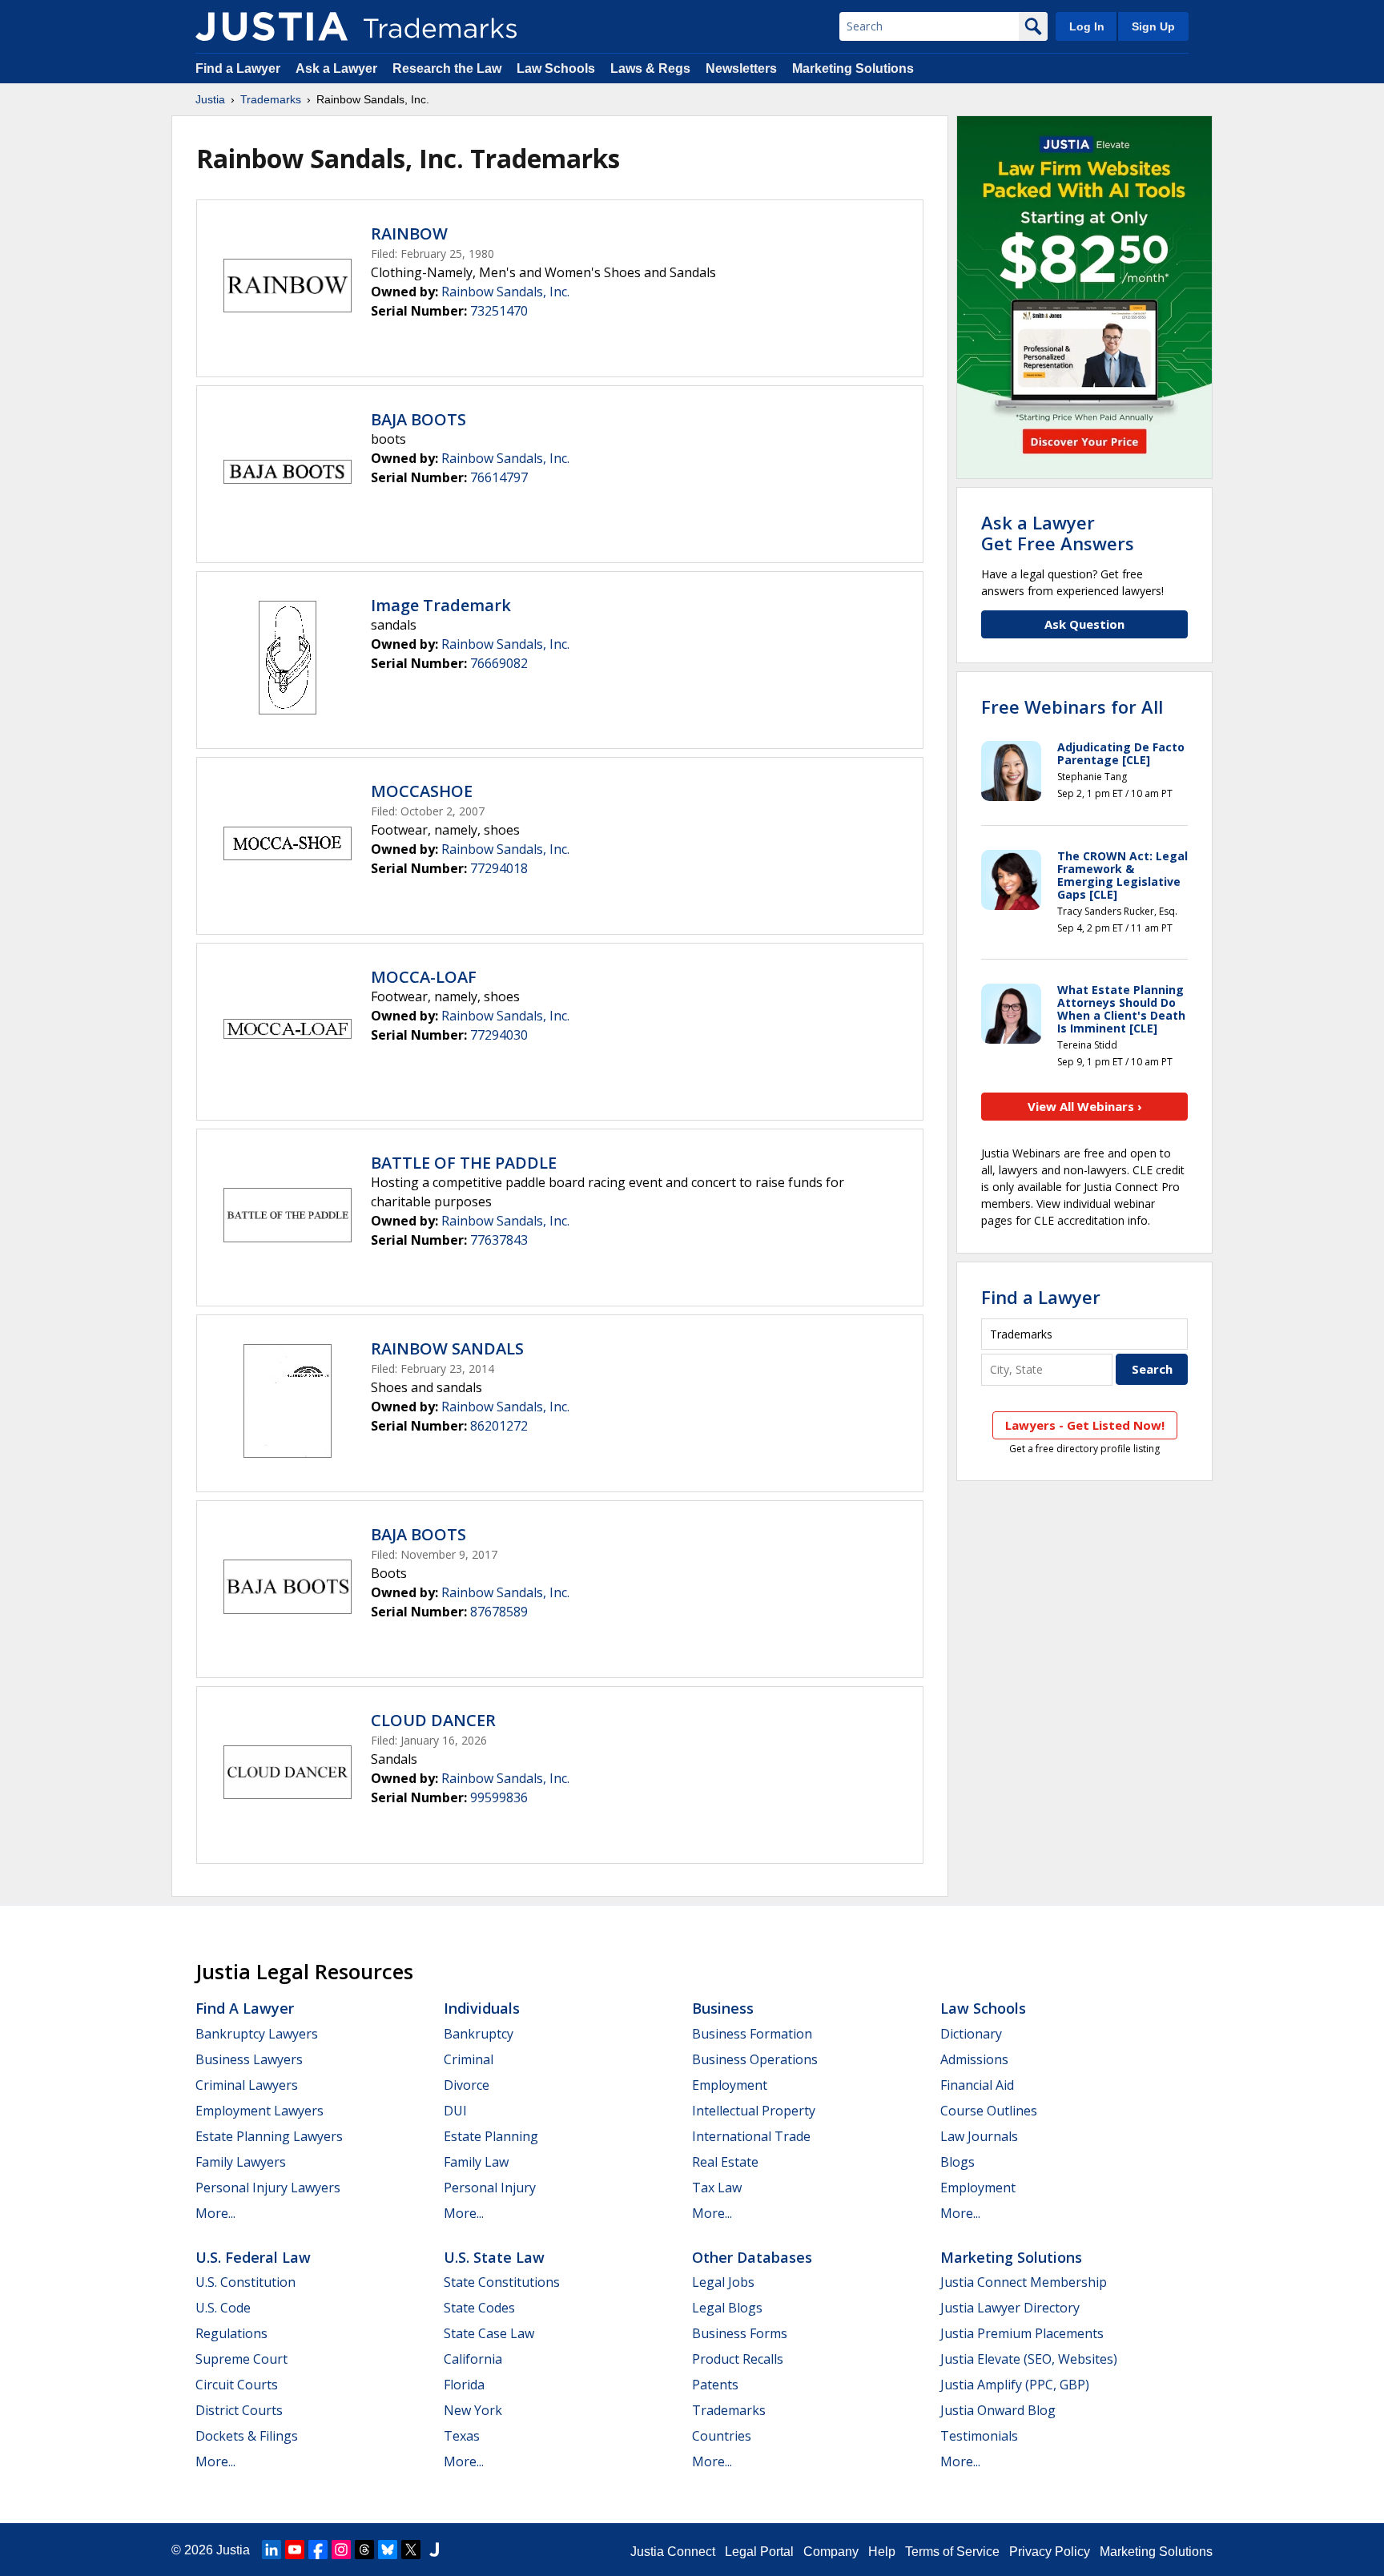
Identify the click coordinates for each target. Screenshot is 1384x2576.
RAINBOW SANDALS (447, 1348)
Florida (464, 2385)
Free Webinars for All (1072, 706)
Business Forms (740, 2333)
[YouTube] (295, 2550)
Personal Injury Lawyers (268, 2188)
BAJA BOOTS (418, 419)
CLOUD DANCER (433, 1720)
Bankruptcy (479, 2034)
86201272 (499, 1426)
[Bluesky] (388, 2550)
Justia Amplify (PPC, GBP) (1015, 2385)
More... (215, 2213)
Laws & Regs (650, 68)
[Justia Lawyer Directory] (434, 2550)
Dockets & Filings (247, 2436)
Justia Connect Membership (1024, 2282)
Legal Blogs (727, 2308)
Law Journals (979, 2136)
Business (723, 2008)
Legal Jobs (723, 2282)
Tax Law (717, 2188)
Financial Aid (977, 2085)
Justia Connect (673, 2552)
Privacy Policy (1050, 2552)
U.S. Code (223, 2308)
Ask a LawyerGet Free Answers (1058, 533)
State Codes (479, 2308)
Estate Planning (491, 2136)
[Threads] (364, 2550)
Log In (1087, 26)
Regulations (231, 2333)
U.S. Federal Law (253, 2257)
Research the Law (447, 68)
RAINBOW (409, 233)
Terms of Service (952, 2552)
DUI (455, 2111)
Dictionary (971, 2034)
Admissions (974, 2059)
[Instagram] (341, 2550)
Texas (462, 2436)
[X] (411, 2550)
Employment (730, 2085)
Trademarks (271, 99)
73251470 (499, 311)
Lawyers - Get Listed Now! (1085, 1425)
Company (831, 2552)
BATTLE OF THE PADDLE (464, 1163)
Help (882, 2552)
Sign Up (1153, 26)
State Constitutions (502, 2282)
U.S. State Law (494, 2257)
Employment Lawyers (259, 2111)
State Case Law (489, 2333)
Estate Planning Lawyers (269, 2136)
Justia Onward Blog (998, 2410)
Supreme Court (241, 2359)
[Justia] (272, 26)
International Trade (751, 2136)
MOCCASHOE (422, 791)
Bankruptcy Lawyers (257, 2034)
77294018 (499, 868)
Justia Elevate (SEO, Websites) (1029, 2359)
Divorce (467, 2085)
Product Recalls (738, 2359)
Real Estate (725, 2162)
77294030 (499, 1035)
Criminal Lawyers (247, 2085)
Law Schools (556, 68)
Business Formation (752, 2034)
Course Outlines (989, 2111)
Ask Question (1084, 624)
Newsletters (741, 68)
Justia (210, 99)
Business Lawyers (249, 2059)
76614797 (499, 477)
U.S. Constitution (245, 2282)
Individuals (482, 2008)
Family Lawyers (241, 2162)
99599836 (499, 1797)
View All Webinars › (1085, 1106)
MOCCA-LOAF (424, 977)
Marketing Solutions (853, 68)
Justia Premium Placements (1022, 2333)
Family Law (476, 2162)
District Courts (239, 2410)
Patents (715, 2385)
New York (473, 2410)
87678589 (499, 1612)
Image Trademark (441, 605)
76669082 (499, 663)
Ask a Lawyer (336, 68)
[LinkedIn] (272, 2550)
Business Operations (755, 2059)
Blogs (958, 2162)
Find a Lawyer (238, 68)
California (473, 2359)
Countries (722, 2436)
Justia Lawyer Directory (1010, 2308)
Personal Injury (490, 2188)
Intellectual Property (754, 2111)
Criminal (469, 2059)
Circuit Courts (237, 2385)
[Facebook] (318, 2550)
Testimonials (979, 2436)
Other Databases (752, 2257)
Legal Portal (759, 2552)
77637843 (499, 1240)
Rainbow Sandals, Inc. (505, 292)
